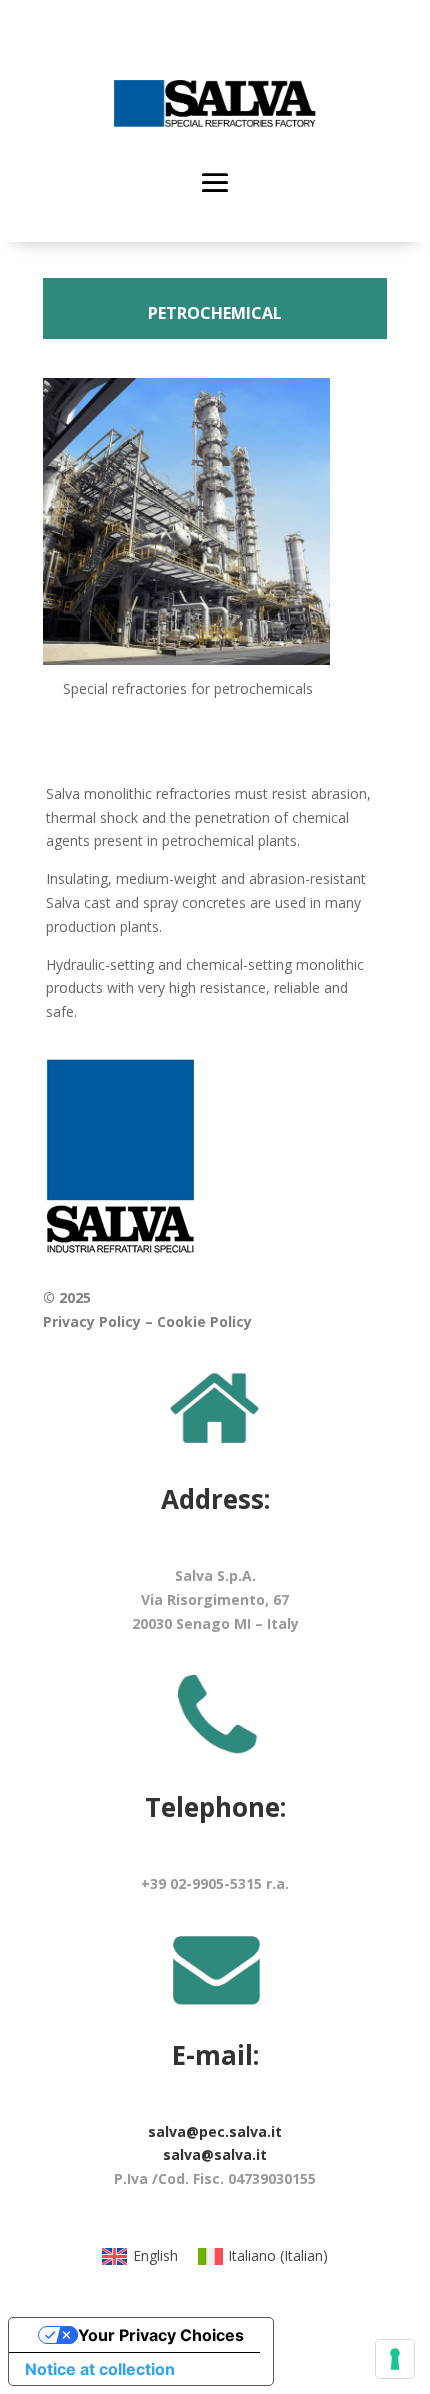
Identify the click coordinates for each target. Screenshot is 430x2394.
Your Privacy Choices (161, 2335)
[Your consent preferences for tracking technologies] (395, 2359)
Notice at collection (100, 2369)
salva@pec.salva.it (215, 2131)
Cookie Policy (204, 1321)
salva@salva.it (215, 2154)
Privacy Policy (92, 1321)
